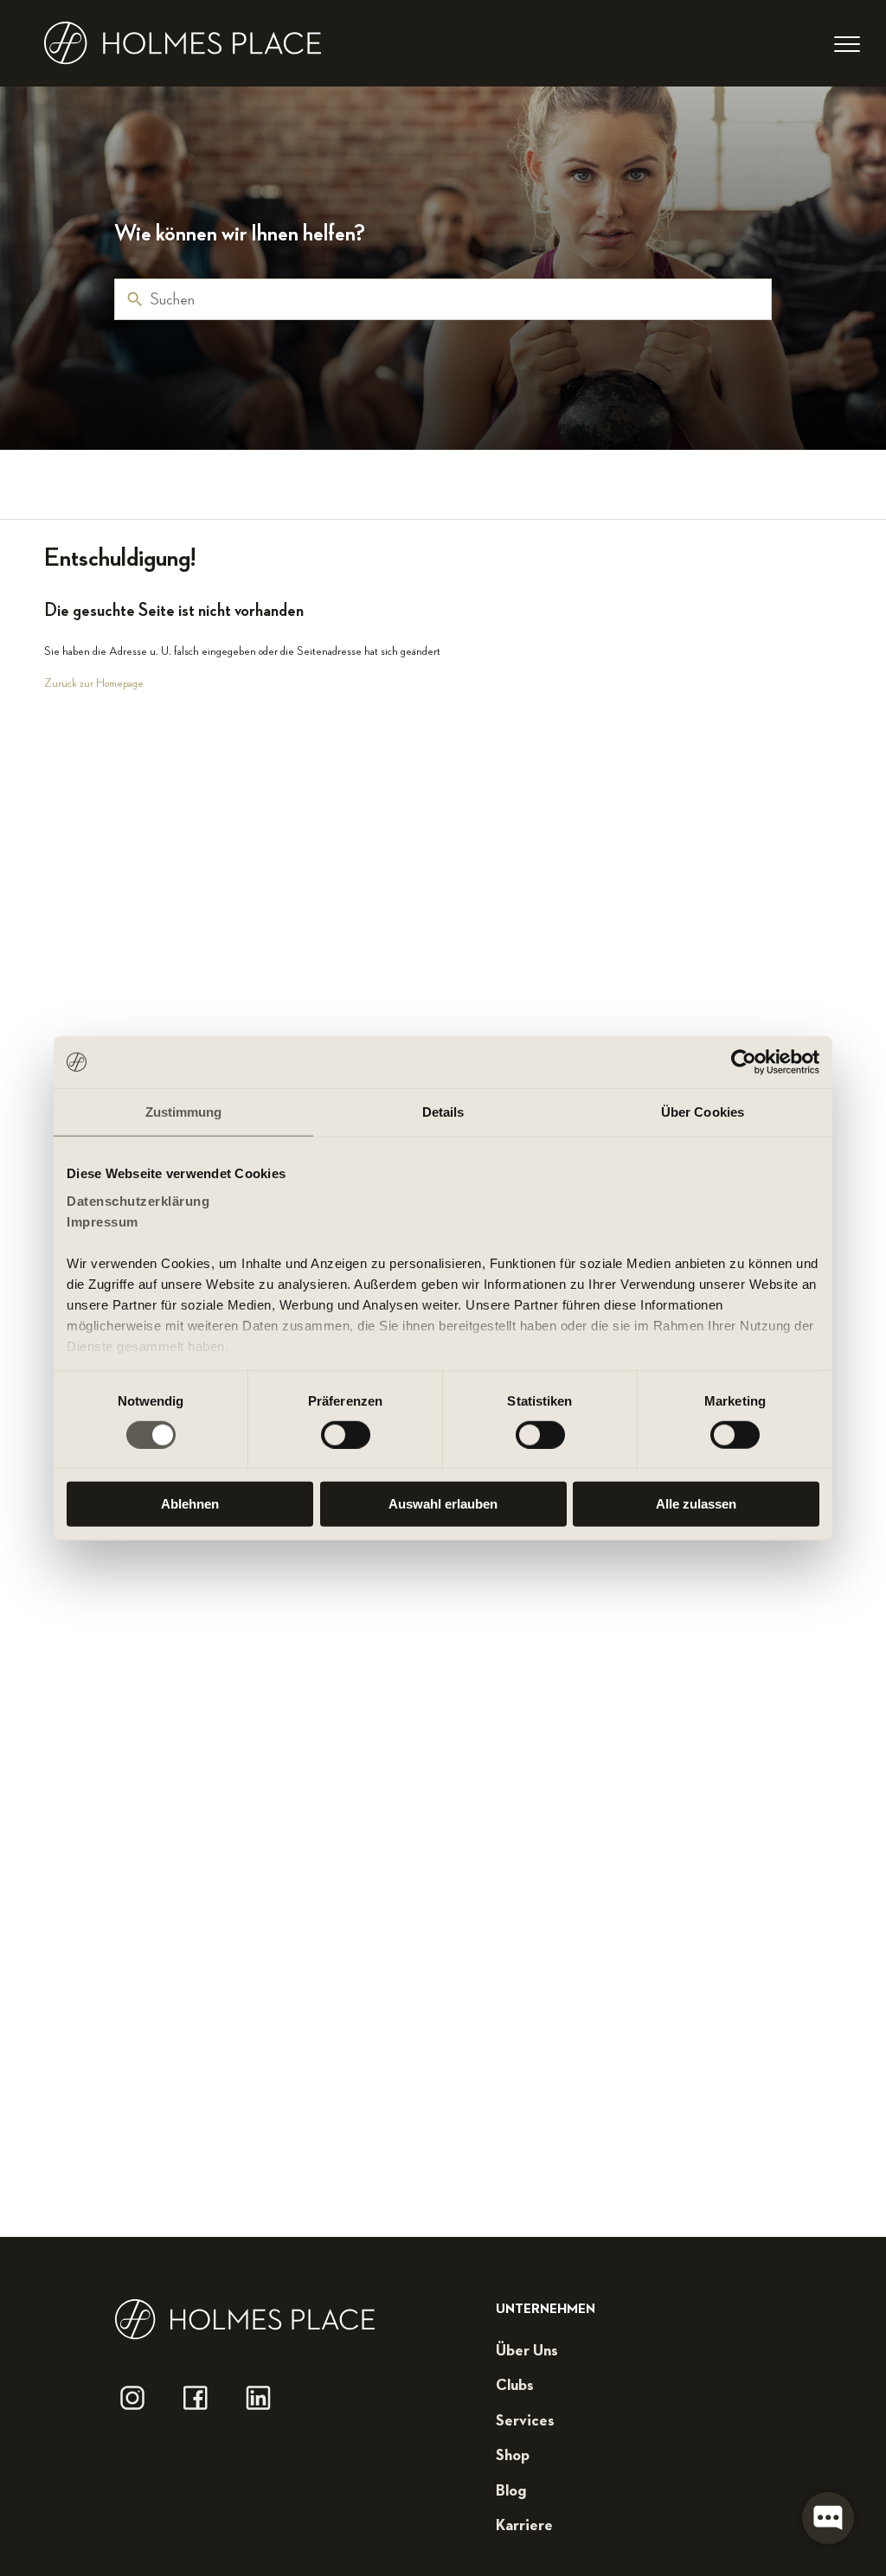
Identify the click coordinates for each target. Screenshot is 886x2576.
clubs (515, 2386)
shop (513, 2456)
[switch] (346, 1435)
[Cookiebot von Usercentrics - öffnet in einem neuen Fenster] (744, 1062)
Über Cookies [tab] (703, 1112)
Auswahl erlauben (443, 1504)
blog (511, 2491)
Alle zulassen (696, 1504)
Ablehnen (190, 1504)
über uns (527, 2351)
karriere (524, 2526)
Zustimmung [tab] (184, 1112)
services (525, 2421)
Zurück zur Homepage (94, 683)
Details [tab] (443, 1112)
